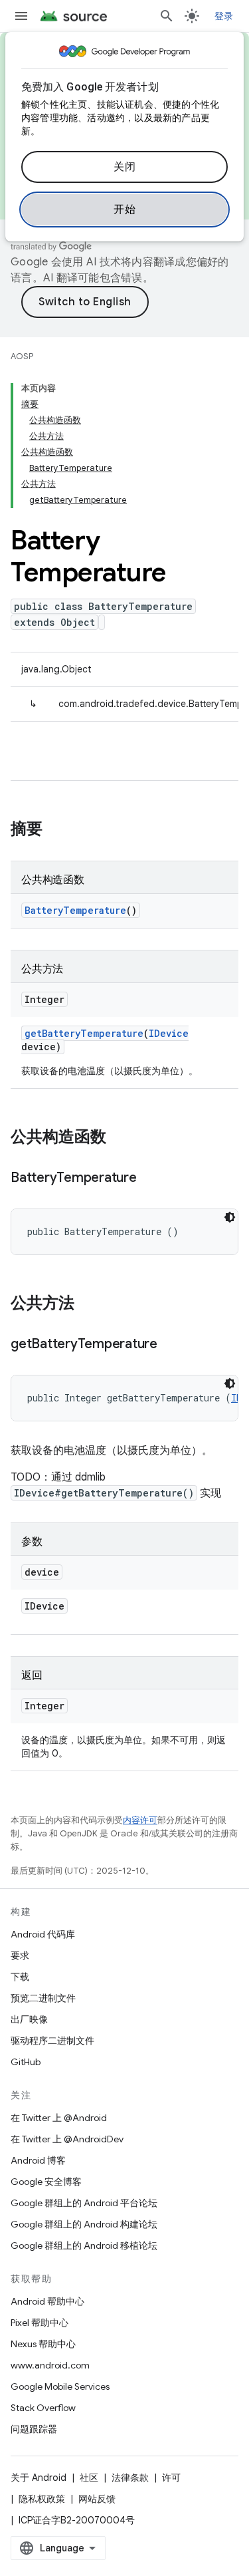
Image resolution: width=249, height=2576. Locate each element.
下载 (20, 1977)
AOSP (22, 356)
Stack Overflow (43, 2408)
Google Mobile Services (60, 2386)
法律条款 (130, 2478)
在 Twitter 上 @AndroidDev (67, 2139)
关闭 (124, 167)
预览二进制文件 (43, 1998)
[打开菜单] (21, 16)
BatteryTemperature (75, 910)
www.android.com (50, 2365)
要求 (20, 1955)
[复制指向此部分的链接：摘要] (56, 830)
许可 (171, 2478)
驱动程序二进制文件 (52, 2041)
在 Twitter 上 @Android (59, 2118)
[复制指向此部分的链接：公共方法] (88, 1304)
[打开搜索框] (167, 16)
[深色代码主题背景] (230, 1217)
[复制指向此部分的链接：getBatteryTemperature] (171, 1345)
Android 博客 (38, 2160)
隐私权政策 (42, 2499)
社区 (89, 2478)
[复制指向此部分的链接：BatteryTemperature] (150, 1179)
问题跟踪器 (34, 2429)
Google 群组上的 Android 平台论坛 (84, 2203)
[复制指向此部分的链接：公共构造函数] (120, 1138)
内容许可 (140, 1820)
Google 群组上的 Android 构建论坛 (84, 2224)
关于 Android (39, 2478)
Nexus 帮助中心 (43, 2344)
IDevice (169, 1033)
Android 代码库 (43, 1934)
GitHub (26, 2062)
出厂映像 (29, 2019)
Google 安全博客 (46, 2182)
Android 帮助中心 (47, 2301)
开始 (124, 210)
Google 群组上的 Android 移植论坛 (84, 2245)
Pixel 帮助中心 (40, 2323)
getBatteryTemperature (84, 1033)
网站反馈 (97, 2499)
